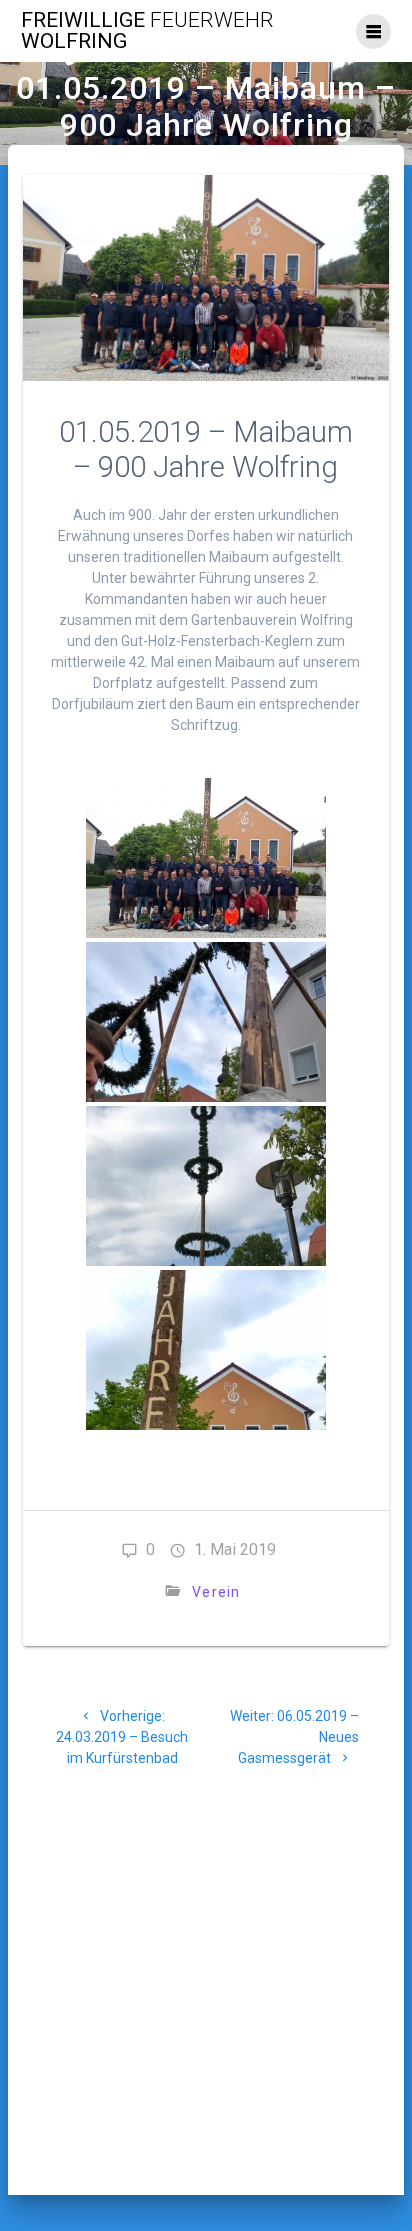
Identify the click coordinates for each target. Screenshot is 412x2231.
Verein (216, 1592)
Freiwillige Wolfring (147, 31)
